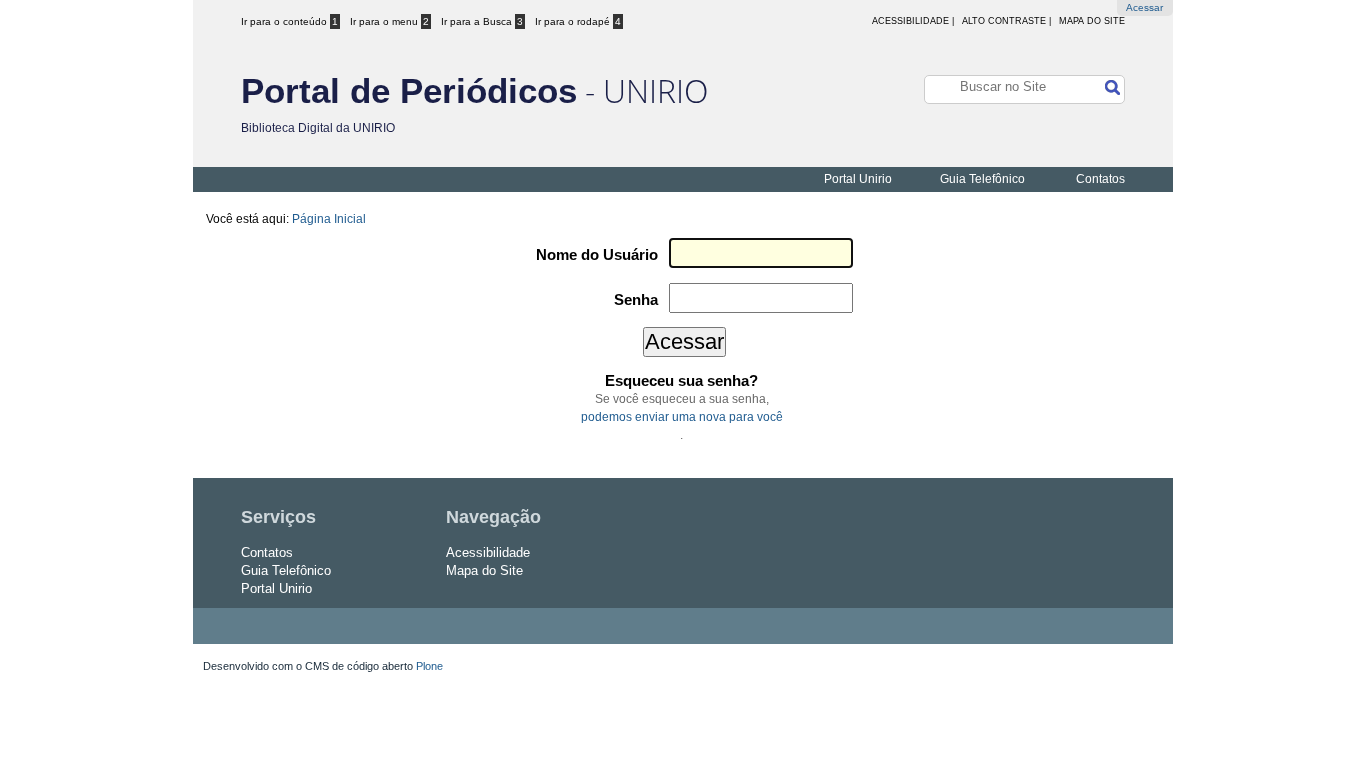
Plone (429, 666)
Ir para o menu (389, 21)
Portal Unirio (858, 179)
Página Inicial (329, 219)
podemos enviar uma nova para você (682, 417)
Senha (636, 300)
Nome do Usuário (597, 255)
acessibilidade (910, 21)
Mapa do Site (1092, 21)
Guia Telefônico (982, 179)
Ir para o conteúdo (289, 21)
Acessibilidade (488, 552)
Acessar (1144, 7)
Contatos (1100, 179)
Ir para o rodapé (578, 21)
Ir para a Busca (482, 21)
